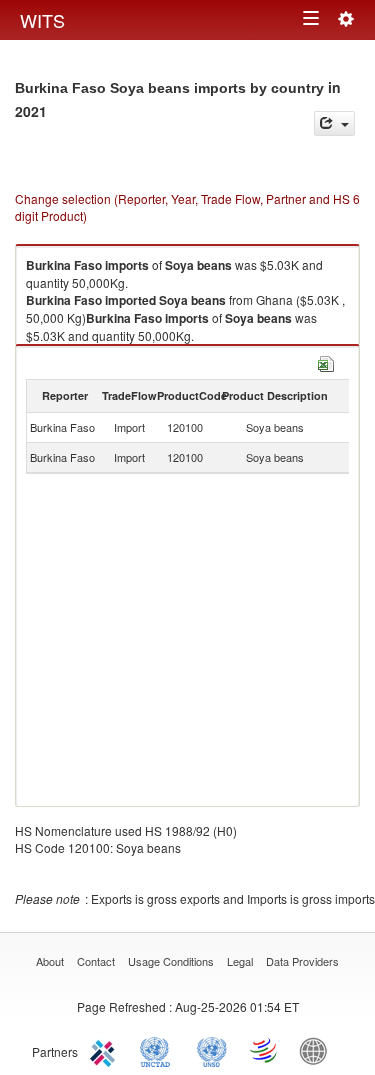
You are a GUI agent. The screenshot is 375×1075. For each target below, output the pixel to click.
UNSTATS (212, 1050)
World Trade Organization (265, 1050)
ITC (106, 1050)
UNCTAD (159, 1050)
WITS (42, 20)
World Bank (318, 1050)
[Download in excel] (326, 361)
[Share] (334, 123)
